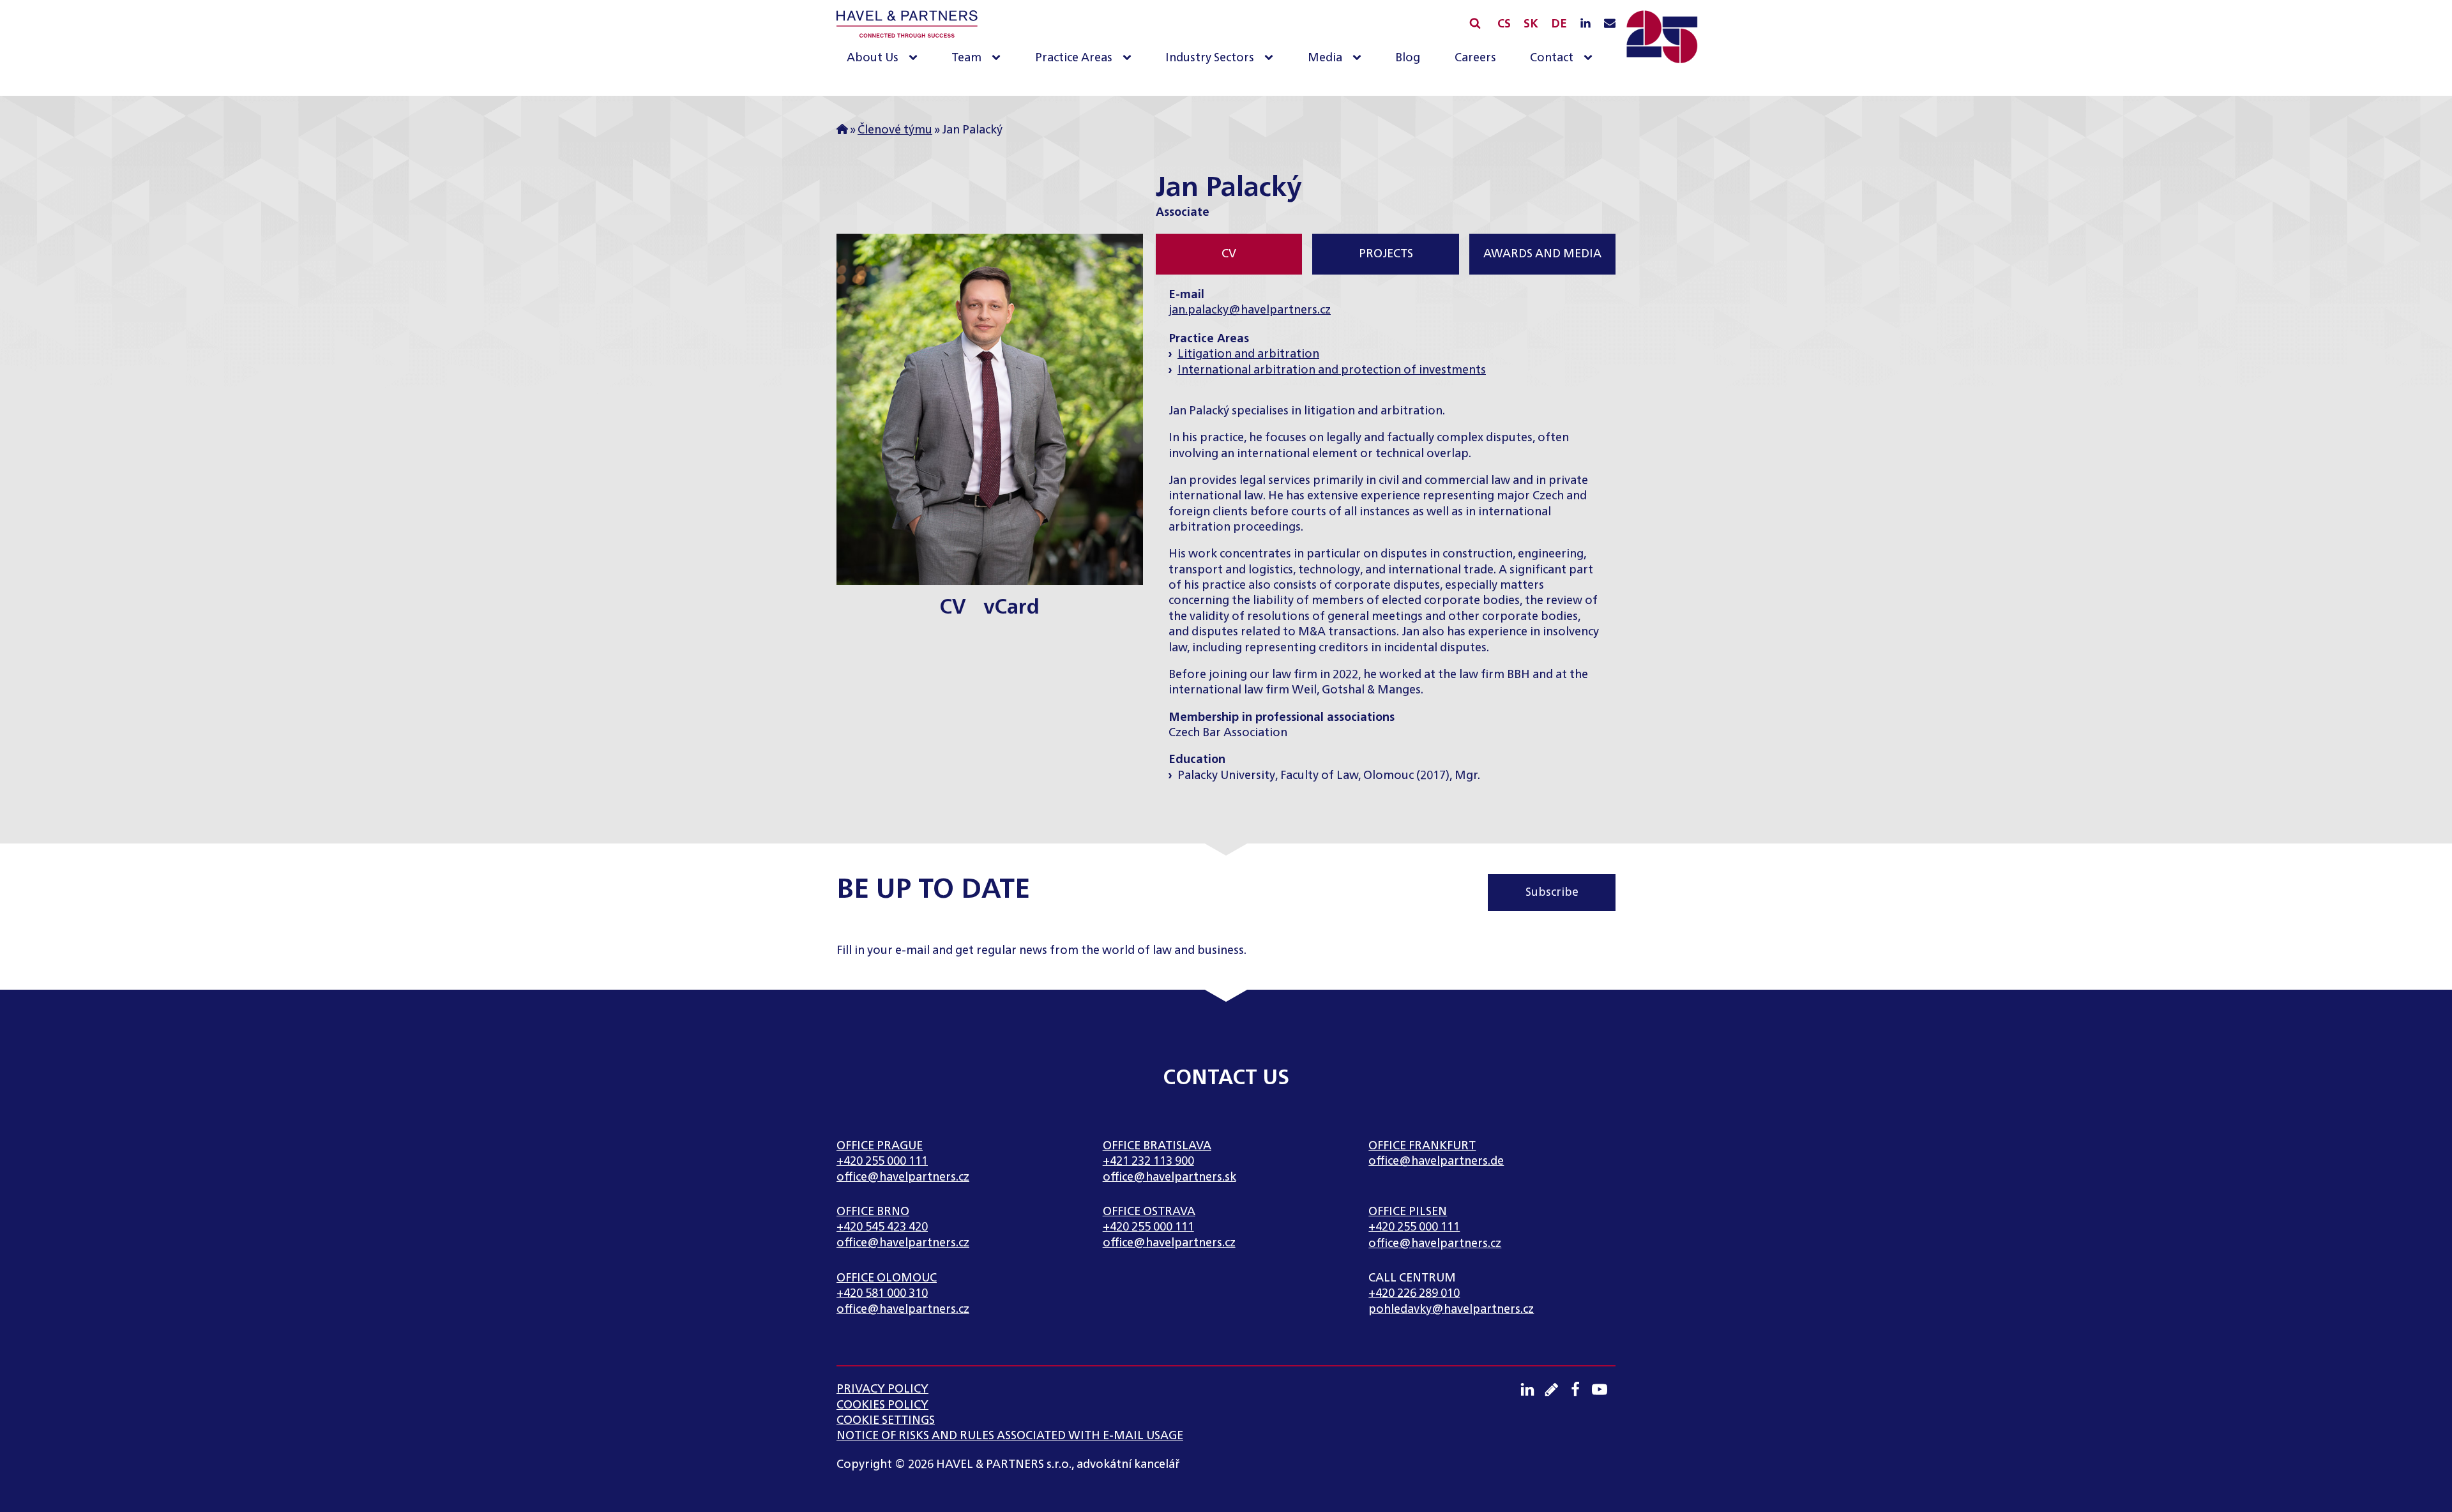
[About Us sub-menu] (916, 58)
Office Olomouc (887, 1278)
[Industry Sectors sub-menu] (1271, 58)
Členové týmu (895, 130)
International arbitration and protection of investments (1332, 370)
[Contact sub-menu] (1591, 58)
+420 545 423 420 (882, 1227)
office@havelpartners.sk (1169, 1177)
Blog (1408, 58)
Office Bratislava (1157, 1146)
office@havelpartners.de (1436, 1161)
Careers (1475, 58)
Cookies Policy (882, 1405)
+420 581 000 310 (882, 1294)
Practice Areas (1074, 58)
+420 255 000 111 (882, 1161)
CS (1504, 24)
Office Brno (873, 1212)
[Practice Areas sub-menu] (1130, 58)
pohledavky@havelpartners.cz (1451, 1310)
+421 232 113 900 (1148, 1161)
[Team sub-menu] (999, 58)
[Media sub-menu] (1359, 58)
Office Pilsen (1408, 1212)
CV (953, 608)
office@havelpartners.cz (903, 1177)
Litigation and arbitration (1248, 354)
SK (1531, 24)
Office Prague (880, 1146)
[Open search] (1475, 23)
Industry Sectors (1210, 58)
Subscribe (1552, 893)
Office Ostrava (1149, 1212)
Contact (1552, 58)
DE (1559, 24)
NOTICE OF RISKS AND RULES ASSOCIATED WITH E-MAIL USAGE (1010, 1436)
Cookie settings (886, 1421)
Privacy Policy (882, 1389)
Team (966, 58)
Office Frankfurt (1422, 1146)
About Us (873, 58)
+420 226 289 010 (1414, 1294)
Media (1325, 58)
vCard (1011, 608)
